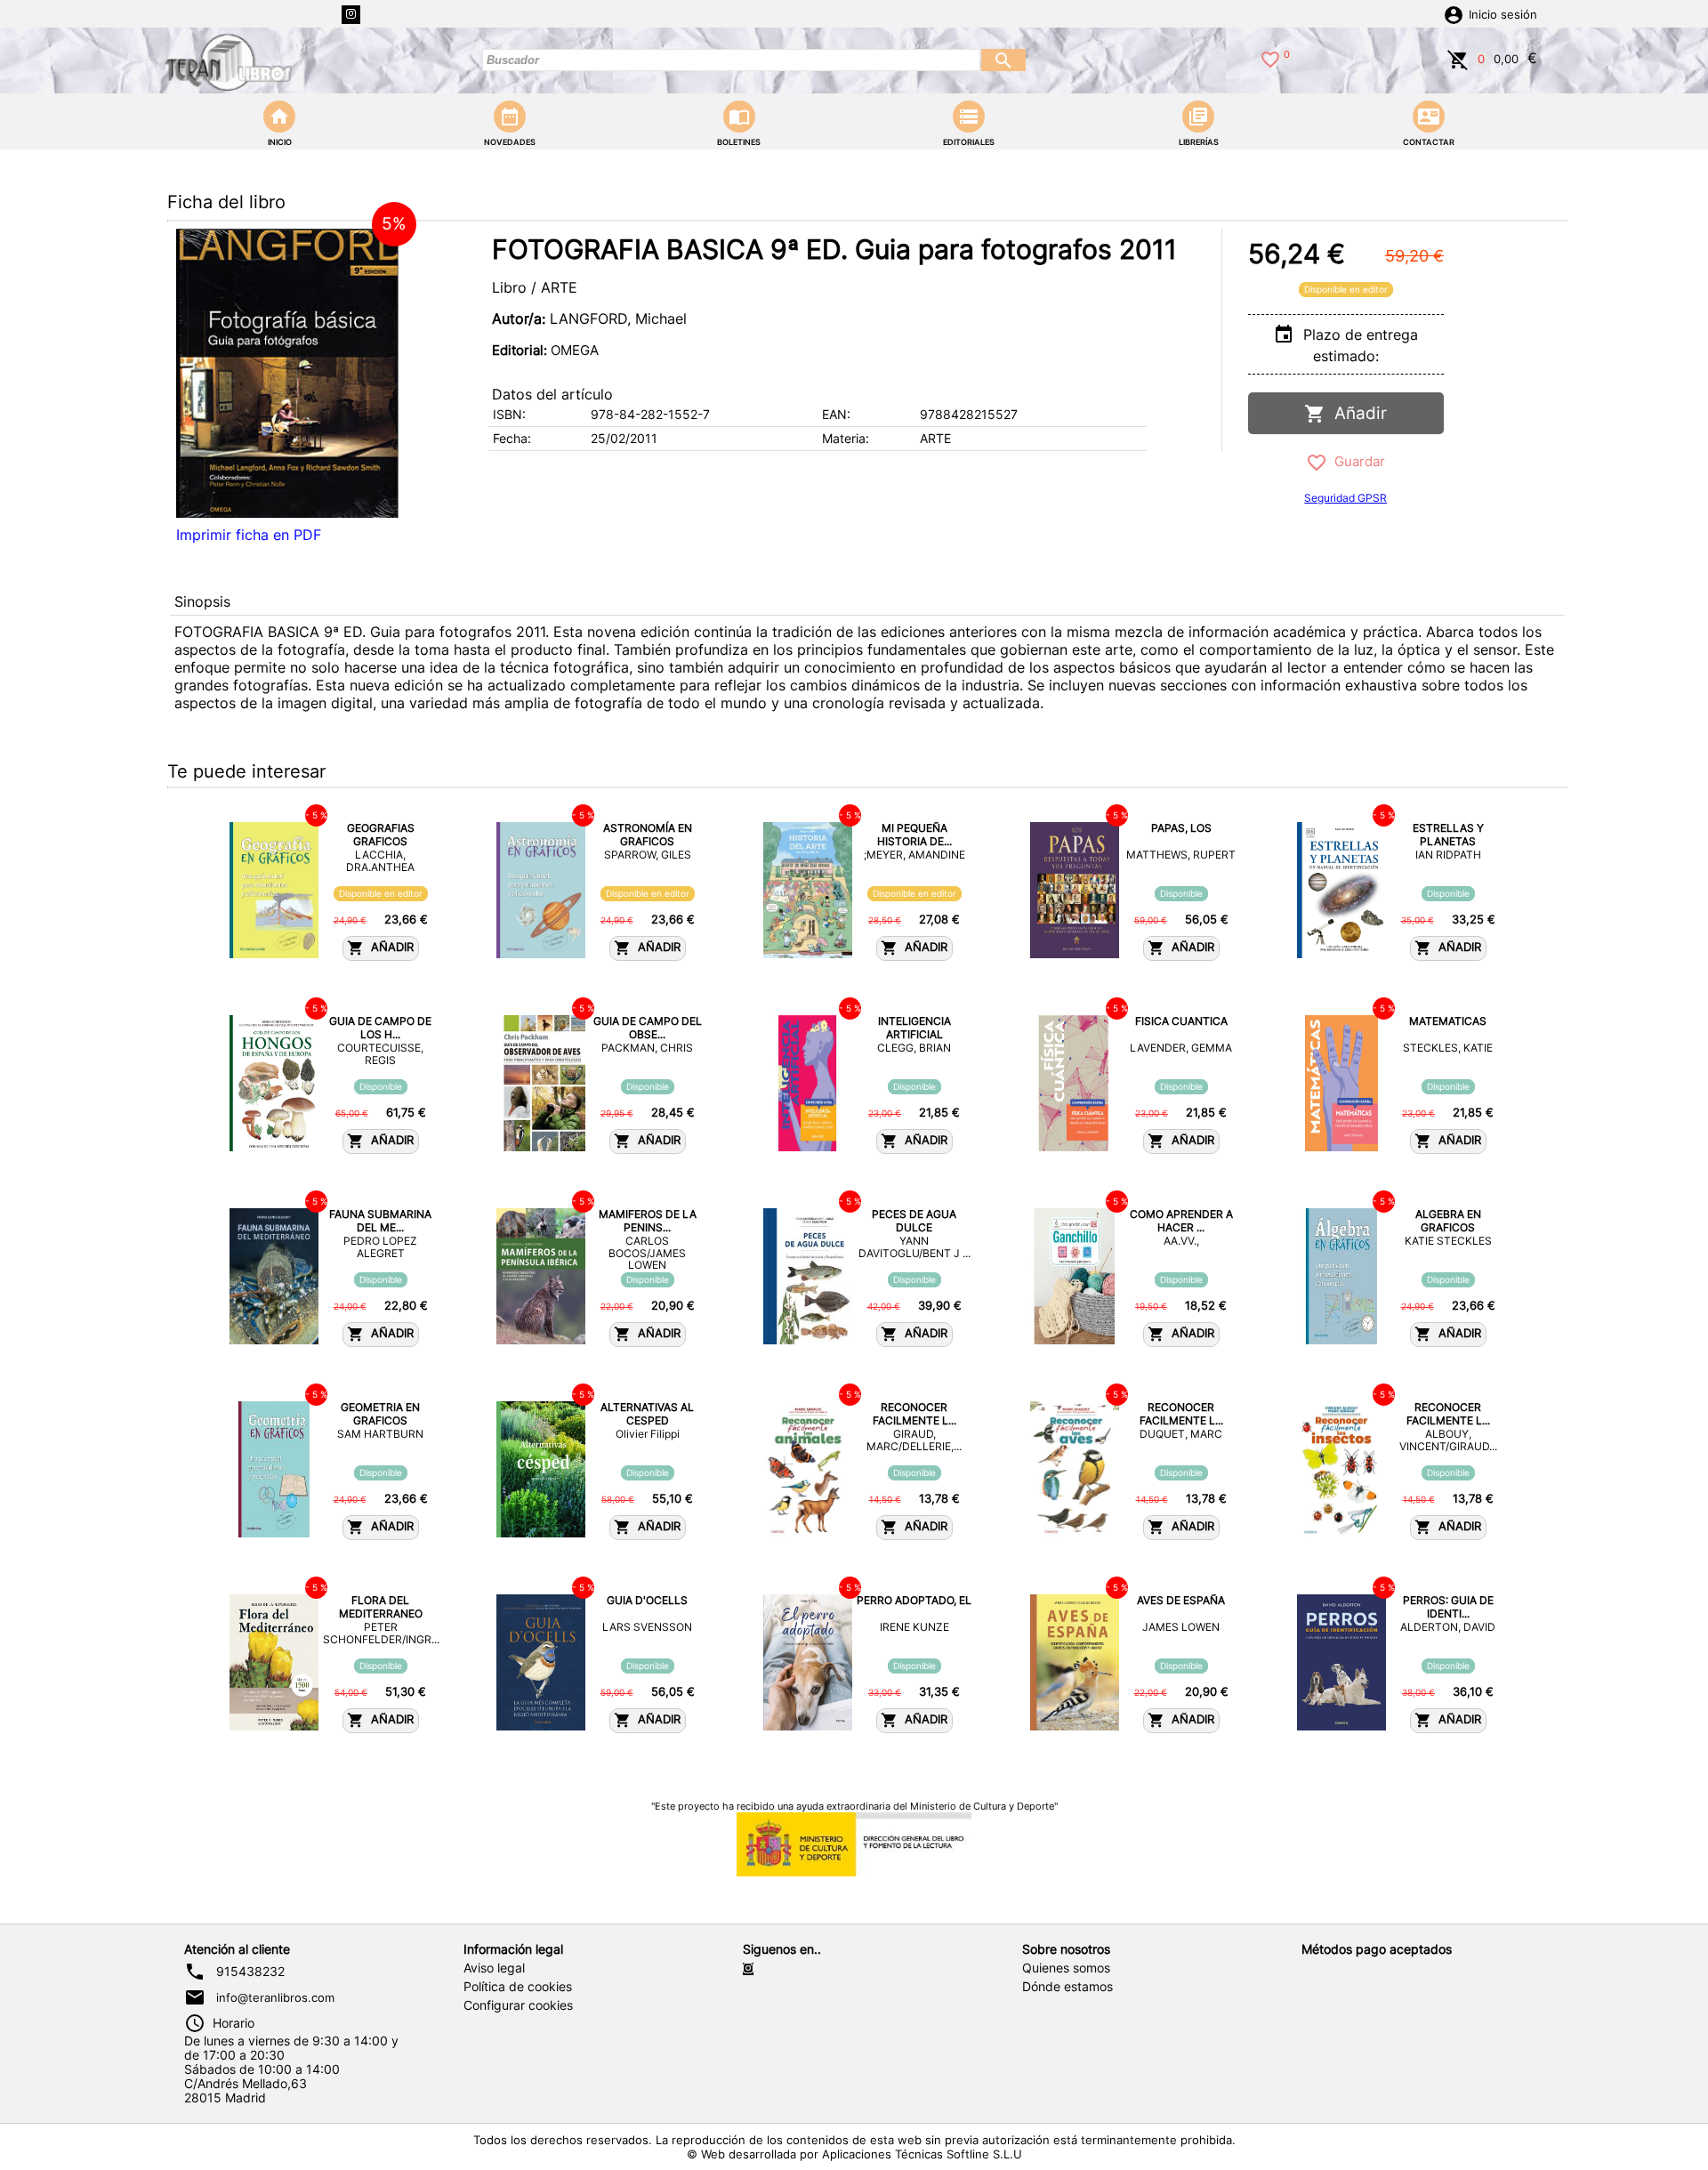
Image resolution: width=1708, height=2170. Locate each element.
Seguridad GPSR (1345, 498)
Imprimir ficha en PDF (249, 535)
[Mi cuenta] (1454, 13)
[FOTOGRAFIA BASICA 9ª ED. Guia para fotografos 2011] (287, 373)
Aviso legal (494, 1968)
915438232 (250, 1972)
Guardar (1356, 461)
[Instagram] (351, 15)
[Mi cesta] (1458, 58)
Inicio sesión (1503, 15)
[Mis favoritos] (1270, 58)
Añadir (1356, 413)
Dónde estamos (1067, 1987)
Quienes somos (1066, 1968)
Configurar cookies (518, 2005)
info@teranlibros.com (275, 1997)
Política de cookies (518, 1987)
